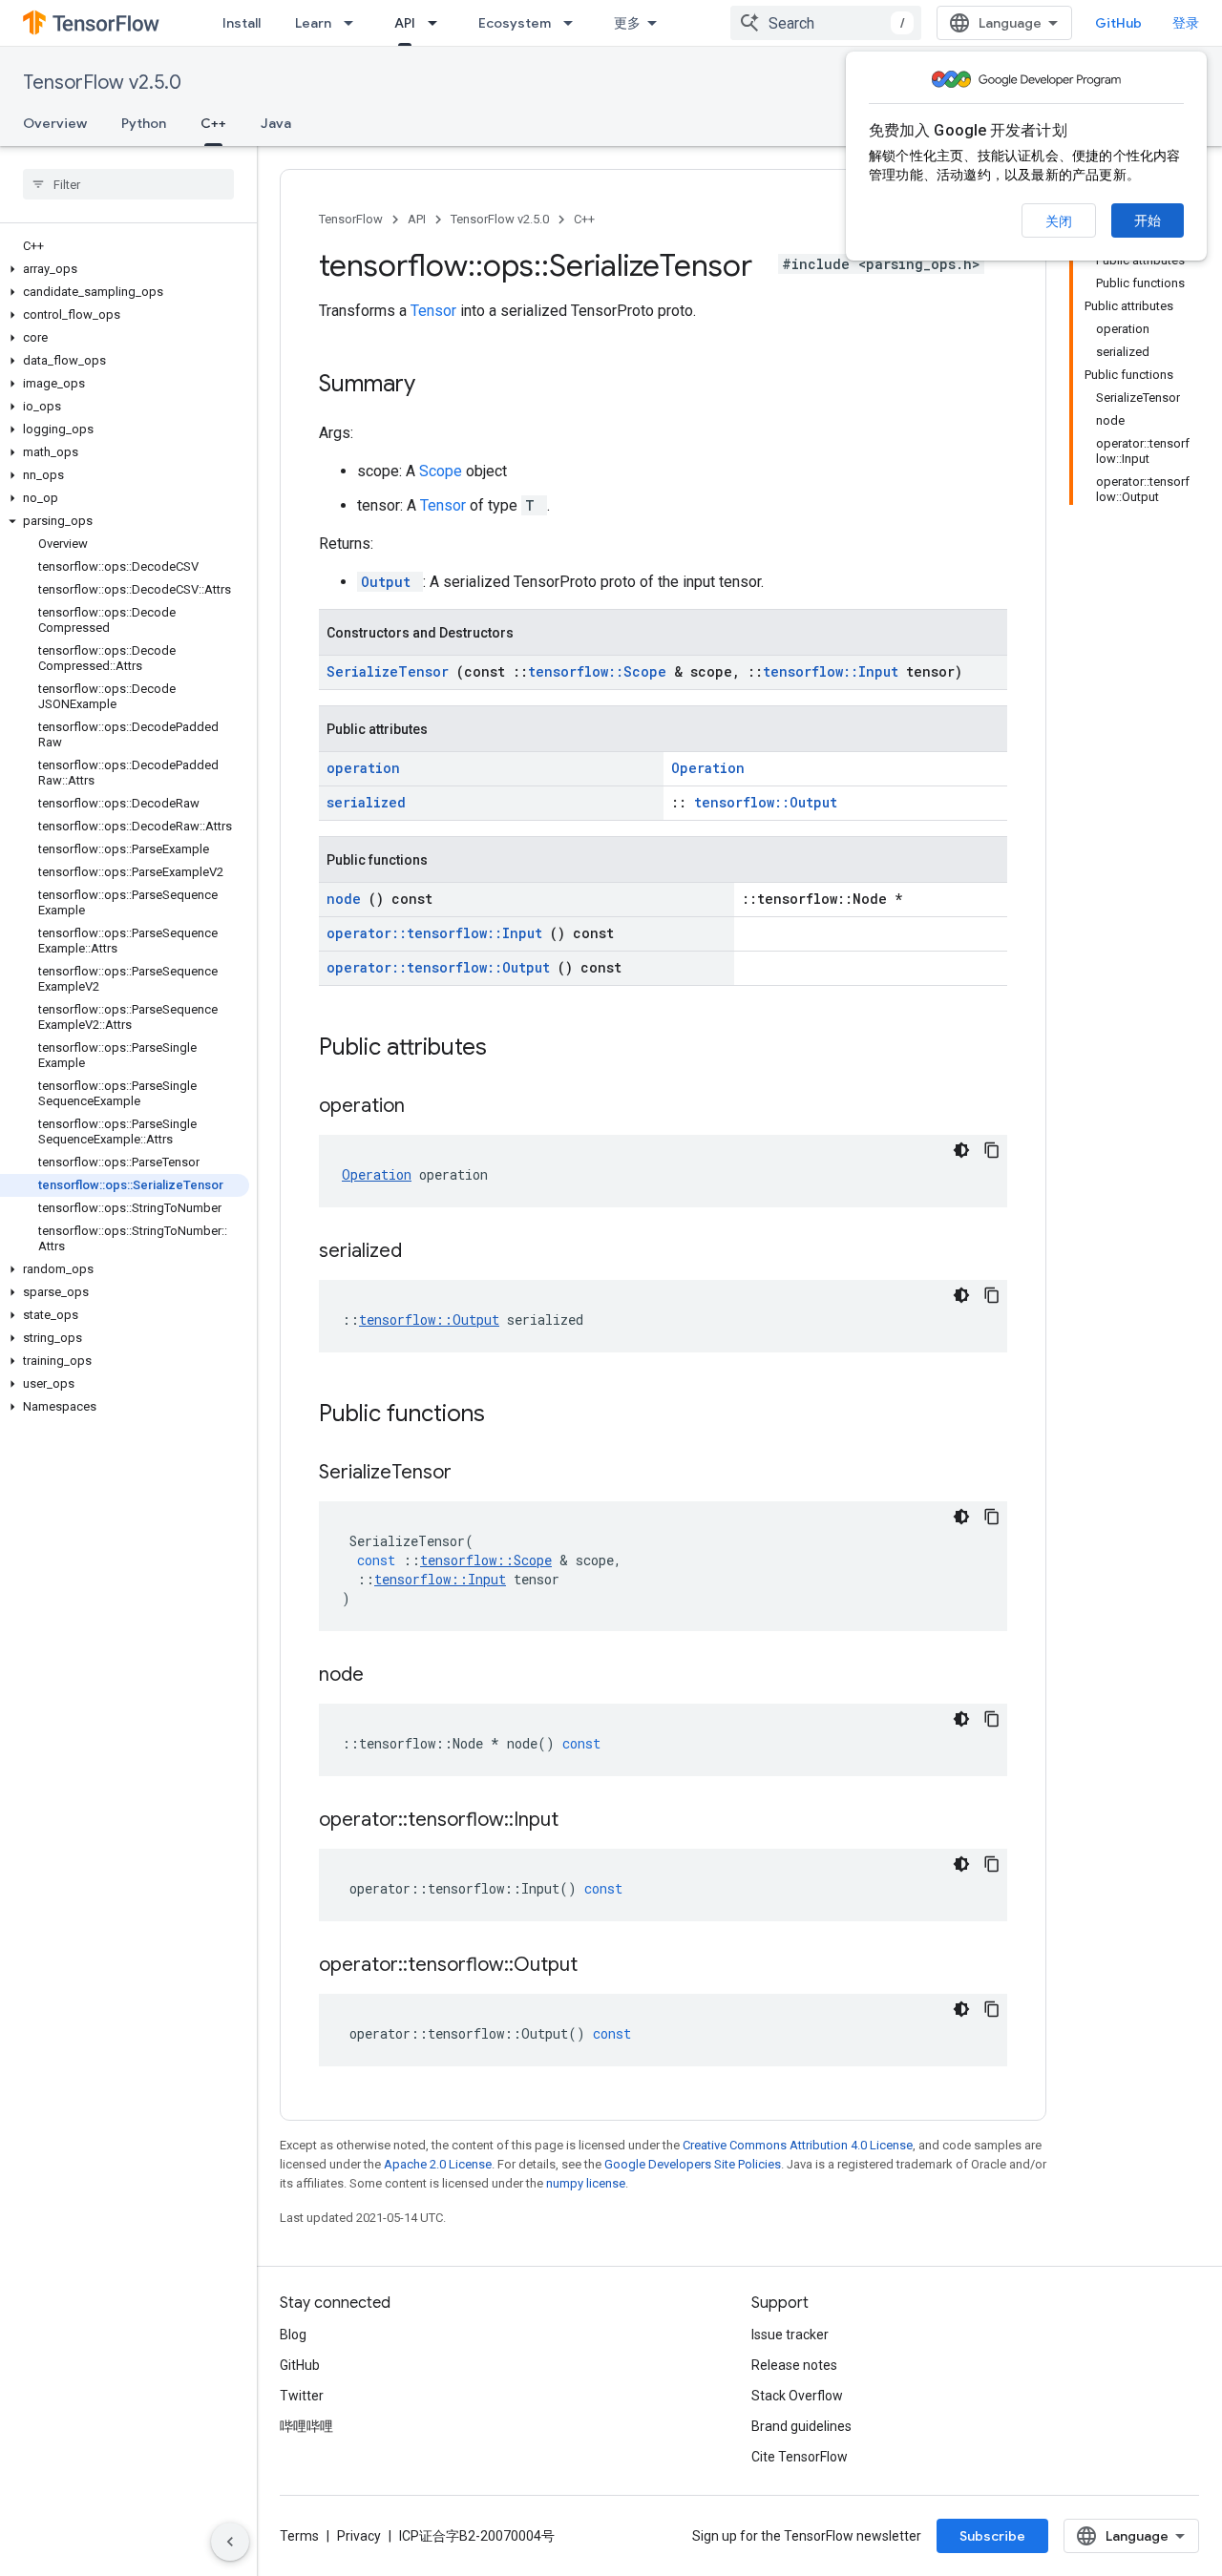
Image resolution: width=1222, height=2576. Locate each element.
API (405, 23)
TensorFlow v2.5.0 (102, 83)
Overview (55, 123)
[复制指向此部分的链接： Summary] (440, 386)
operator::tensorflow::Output (442, 967)
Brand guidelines (801, 2426)
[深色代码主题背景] (961, 1150)
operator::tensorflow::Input (438, 933)
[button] (125, 269)
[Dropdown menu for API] (438, 23)
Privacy (359, 2536)
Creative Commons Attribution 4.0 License (798, 2145)
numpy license (586, 2183)
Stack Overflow (797, 2396)
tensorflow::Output (766, 802)
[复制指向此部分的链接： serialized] (426, 1252)
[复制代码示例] (992, 1150)
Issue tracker (790, 2335)
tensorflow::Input (834, 671)
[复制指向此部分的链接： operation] (429, 1107)
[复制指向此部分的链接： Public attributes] (512, 1049)
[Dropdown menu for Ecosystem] (574, 23)
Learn (313, 23)
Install (242, 23)
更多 (627, 23)
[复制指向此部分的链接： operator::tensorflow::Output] (601, 1966)
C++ (213, 123)
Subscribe (992, 2536)
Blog (293, 2335)
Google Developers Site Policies (693, 2164)
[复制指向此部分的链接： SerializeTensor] (475, 1474)
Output (390, 582)
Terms (299, 2536)
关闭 (1059, 221)
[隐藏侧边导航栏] (230, 2542)
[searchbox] (128, 184)
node (348, 899)
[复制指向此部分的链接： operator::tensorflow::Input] (582, 1821)
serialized (366, 802)
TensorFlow (351, 219)
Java (276, 123)
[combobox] (826, 23)
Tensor (435, 311)
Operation (708, 768)
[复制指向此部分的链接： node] (388, 1676)
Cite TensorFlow (800, 2457)
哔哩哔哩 (306, 2426)
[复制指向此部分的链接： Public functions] (510, 1415)
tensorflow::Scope (601, 671)
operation (363, 768)
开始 (1148, 220)
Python (144, 123)
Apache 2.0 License (438, 2164)
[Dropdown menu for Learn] (354, 23)
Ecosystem (515, 23)
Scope (442, 471)
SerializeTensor (391, 671)
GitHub (1118, 23)
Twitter (302, 2396)
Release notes (794, 2365)
